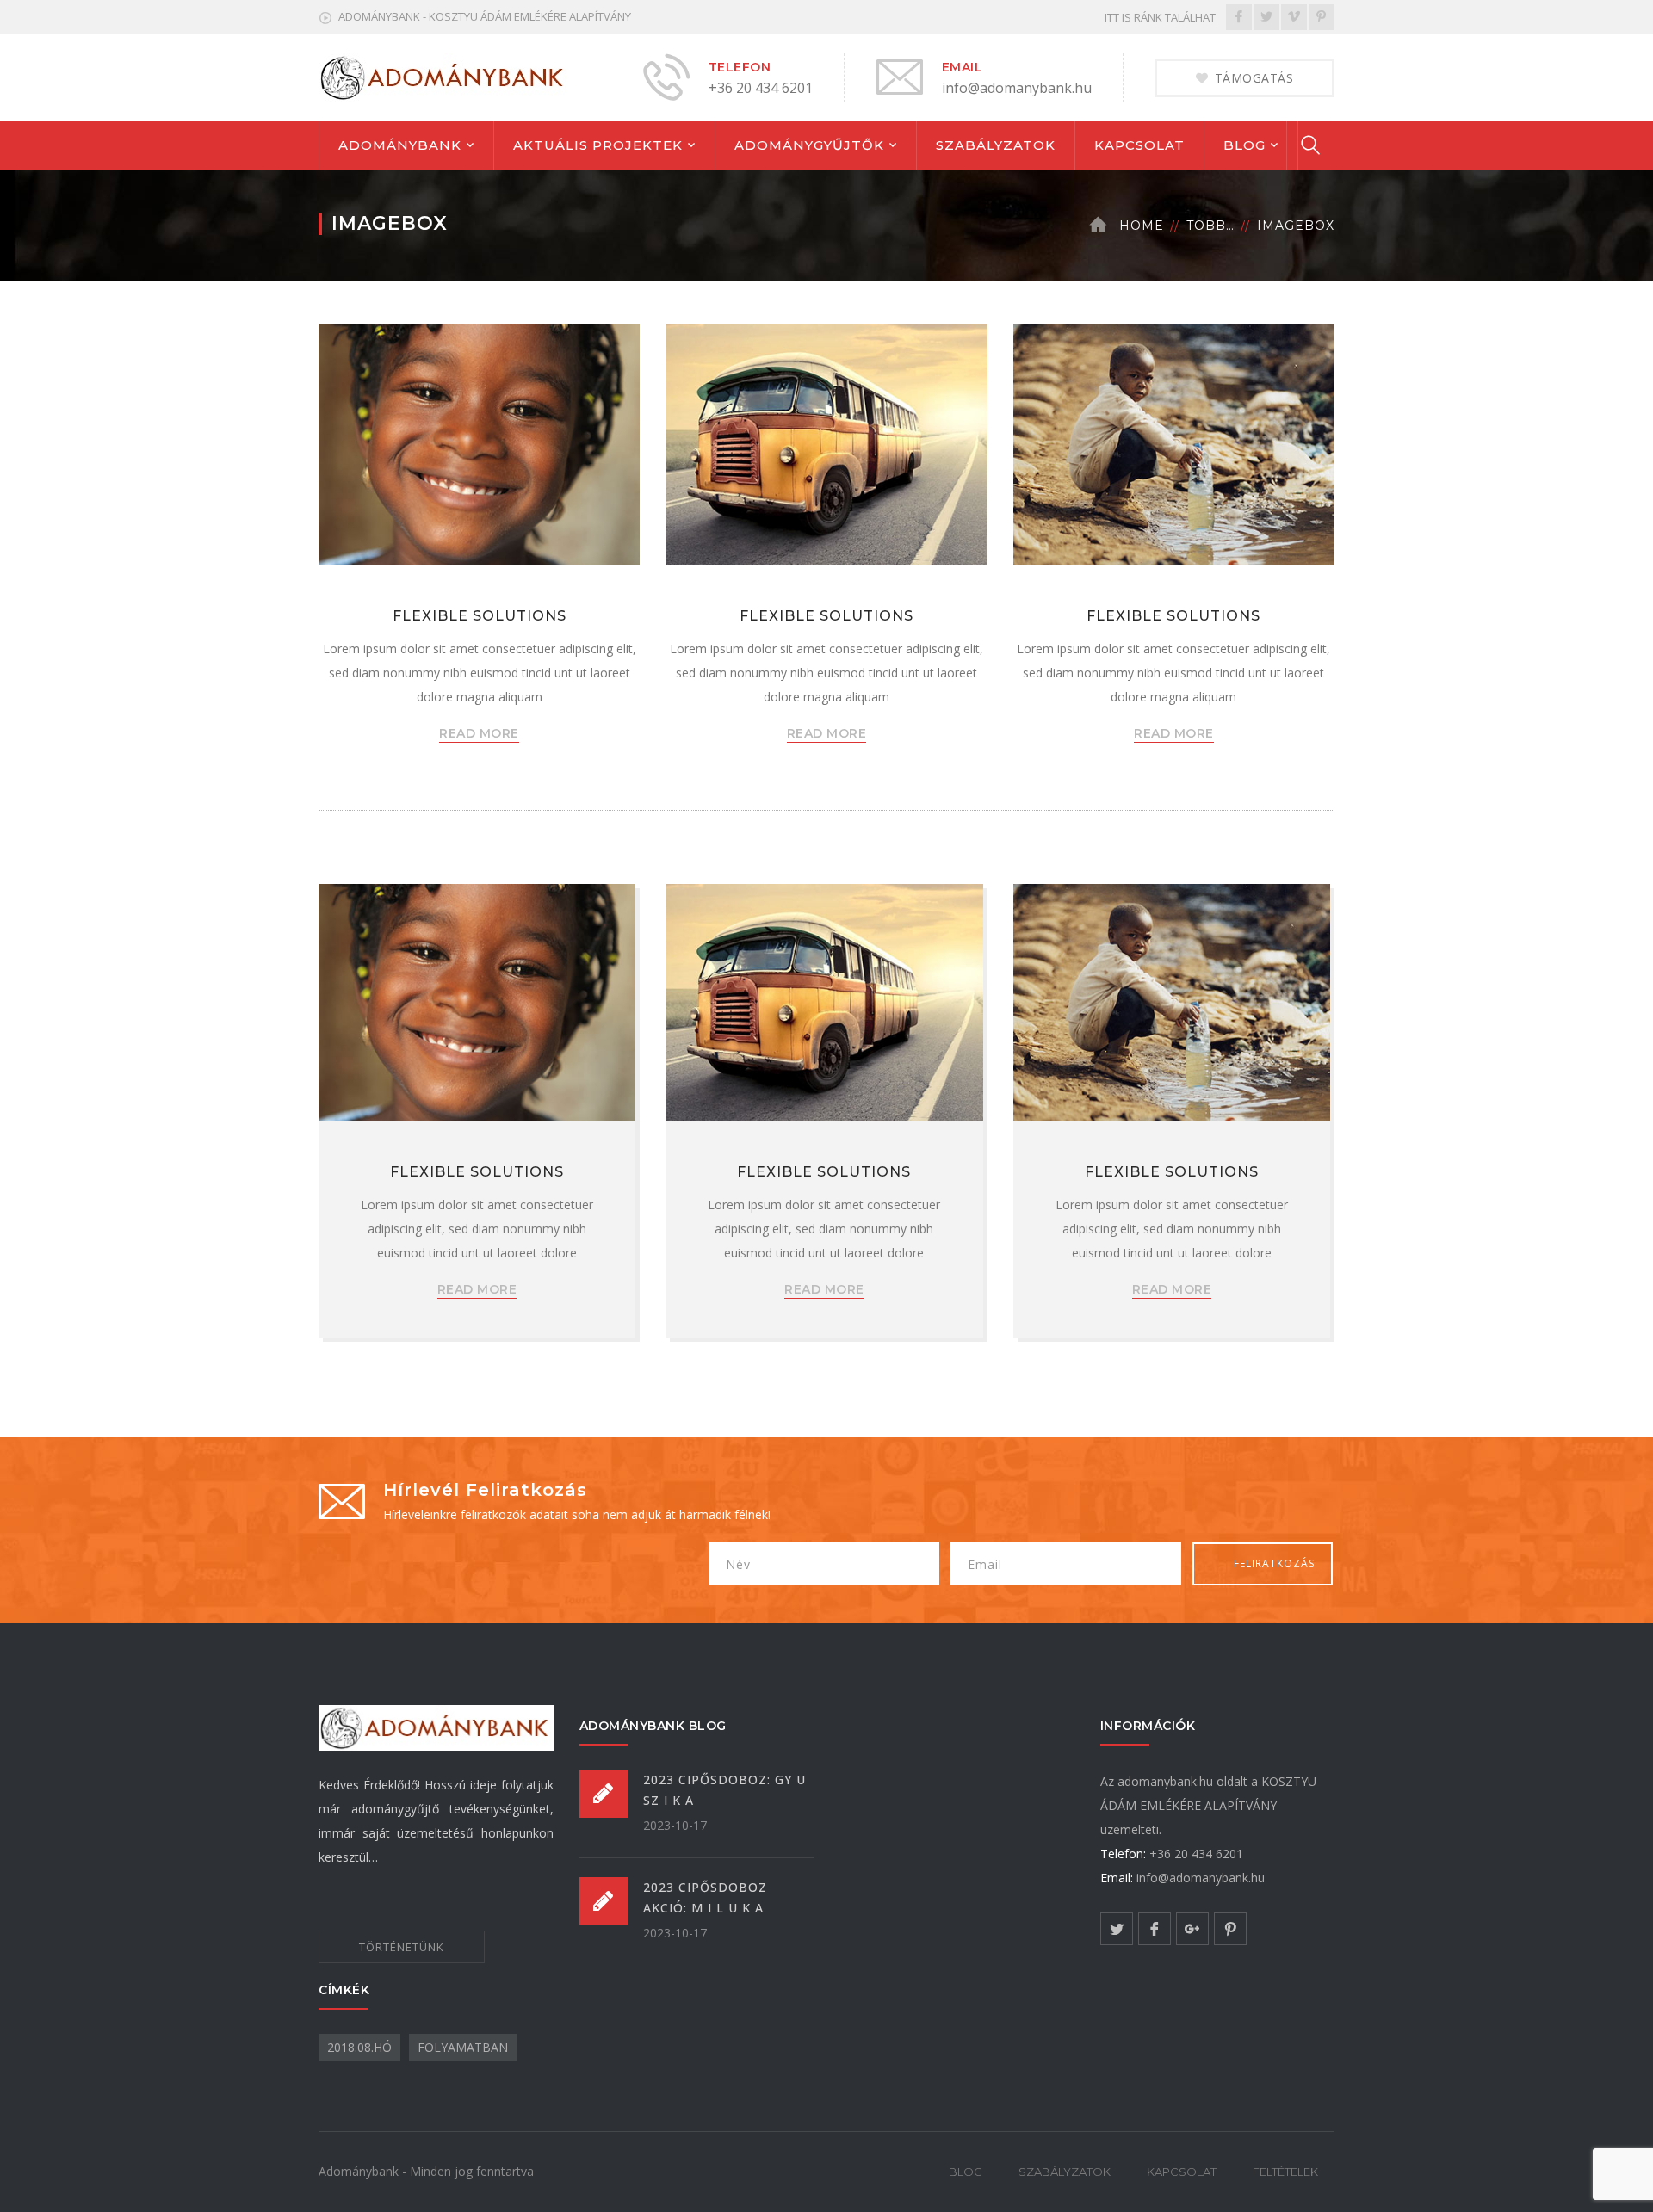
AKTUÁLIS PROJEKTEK (598, 145)
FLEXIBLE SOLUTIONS (480, 616)
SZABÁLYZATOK (996, 145)
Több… (1210, 226)
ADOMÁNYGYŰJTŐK (809, 145)
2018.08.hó (359, 2047)
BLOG (1244, 145)
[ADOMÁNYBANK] (444, 76)
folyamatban (463, 2047)
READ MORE (479, 733)
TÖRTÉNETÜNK (402, 1947)
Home (1142, 226)
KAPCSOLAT (1139, 145)
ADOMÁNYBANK (400, 145)
